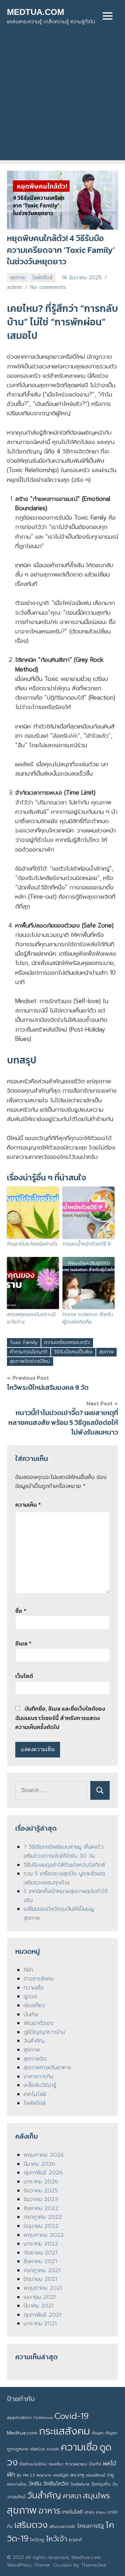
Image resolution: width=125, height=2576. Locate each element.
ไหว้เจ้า (56, 2539)
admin (15, 287)
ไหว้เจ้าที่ (75, 2540)
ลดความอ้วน (17, 2484)
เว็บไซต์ (24, 1676)
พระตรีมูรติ (61, 2475)
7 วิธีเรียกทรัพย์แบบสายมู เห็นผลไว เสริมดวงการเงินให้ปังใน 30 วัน (64, 1851)
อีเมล (23, 1643)
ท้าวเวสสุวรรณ (76, 2464)
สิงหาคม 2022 (41, 2208)
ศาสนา (72, 2496)
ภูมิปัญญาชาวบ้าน (44, 2032)
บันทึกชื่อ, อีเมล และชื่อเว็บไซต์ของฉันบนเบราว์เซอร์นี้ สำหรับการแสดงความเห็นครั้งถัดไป (60, 1718)
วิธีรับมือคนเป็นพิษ (73, 1352)
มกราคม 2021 (40, 2323)
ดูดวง (30, 1996)
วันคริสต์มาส (80, 2484)
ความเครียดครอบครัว (67, 1342)
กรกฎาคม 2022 (43, 2217)
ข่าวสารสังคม (39, 1979)
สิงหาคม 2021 (40, 2261)
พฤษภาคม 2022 (44, 2235)
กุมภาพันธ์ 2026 (43, 2173)
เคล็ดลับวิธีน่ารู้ (40, 2085)
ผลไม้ (110, 2463)
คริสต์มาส (37, 2449)
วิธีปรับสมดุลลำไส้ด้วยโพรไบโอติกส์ (64, 1865)
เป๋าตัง (89, 2512)
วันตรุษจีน (101, 2484)
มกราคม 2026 (41, 2182)
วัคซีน (35, 2484)
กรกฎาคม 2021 (42, 2270)
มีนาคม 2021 (39, 2306)
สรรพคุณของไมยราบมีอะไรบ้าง (31, 1318)
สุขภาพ (18, 277)
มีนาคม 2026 (39, 2164)
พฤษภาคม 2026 (44, 2155)
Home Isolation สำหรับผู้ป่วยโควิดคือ (88, 1318)
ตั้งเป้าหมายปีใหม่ (33, 2464)
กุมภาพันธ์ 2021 (42, 2315)
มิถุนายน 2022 (41, 2226)
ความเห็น (28, 1505)
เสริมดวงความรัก (62, 2526)
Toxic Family (24, 1342)
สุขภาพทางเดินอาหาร (47, 2068)
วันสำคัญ (34, 2041)
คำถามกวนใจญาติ (28, 1352)
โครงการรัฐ (90, 2526)
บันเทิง (31, 2014)
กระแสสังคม (64, 2431)
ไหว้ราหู (37, 2540)
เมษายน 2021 (40, 2297)
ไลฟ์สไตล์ (42, 277)
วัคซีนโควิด (56, 2484)
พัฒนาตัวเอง (39, 2023)
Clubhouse (43, 2417)
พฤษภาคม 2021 (43, 2288)
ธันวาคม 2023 (41, 2199)
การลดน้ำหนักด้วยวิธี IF (87, 1244)
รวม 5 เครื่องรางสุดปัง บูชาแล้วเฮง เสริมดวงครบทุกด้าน (64, 1878)
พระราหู (77, 2475)
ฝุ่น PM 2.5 (26, 2475)
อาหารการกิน (38, 2077)
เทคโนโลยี (35, 2094)
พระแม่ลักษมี (96, 2475)
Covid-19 (72, 2416)
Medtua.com (22, 2433)
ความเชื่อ (34, 1988)
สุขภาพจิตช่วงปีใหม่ (30, 1361)
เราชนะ (101, 2512)
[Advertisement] (62, 98)
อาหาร (49, 2511)
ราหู (110, 2475)
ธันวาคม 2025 (41, 2191)
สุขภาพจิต (35, 2059)
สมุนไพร (97, 2496)
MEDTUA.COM (36, 12)
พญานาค (44, 2475)
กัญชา (98, 2433)
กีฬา (28, 1970)
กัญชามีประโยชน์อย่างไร (32, 1244)
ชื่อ (21, 1611)
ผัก (11, 2474)
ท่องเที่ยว (34, 2005)
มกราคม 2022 (41, 2244)
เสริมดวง (31, 2525)
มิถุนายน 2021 (40, 2279)
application (19, 2417)
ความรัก (53, 2449)
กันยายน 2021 (40, 2253)
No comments (48, 287)
